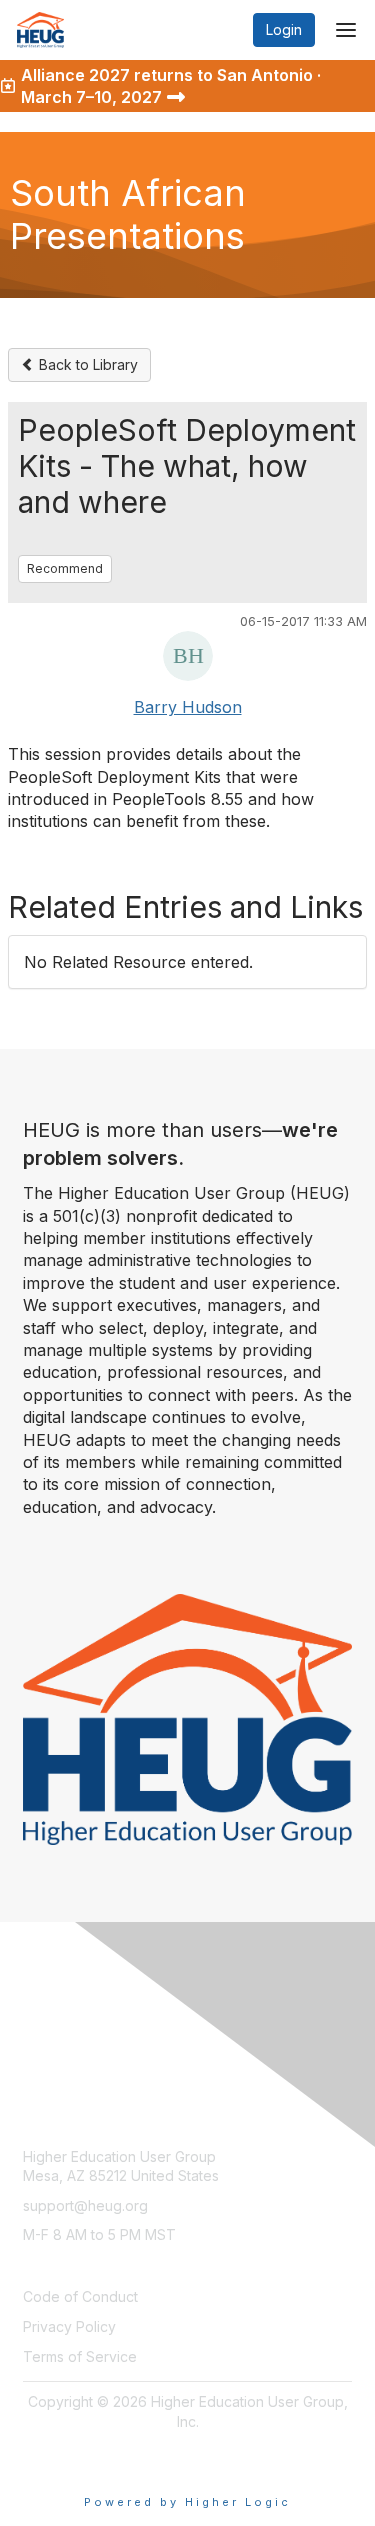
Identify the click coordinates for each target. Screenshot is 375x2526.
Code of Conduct (80, 2296)
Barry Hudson (188, 707)
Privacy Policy (69, 2326)
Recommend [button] (65, 568)
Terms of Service (80, 2356)
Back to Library (86, 364)
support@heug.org (85, 2205)
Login (284, 29)
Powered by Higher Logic (187, 2502)
